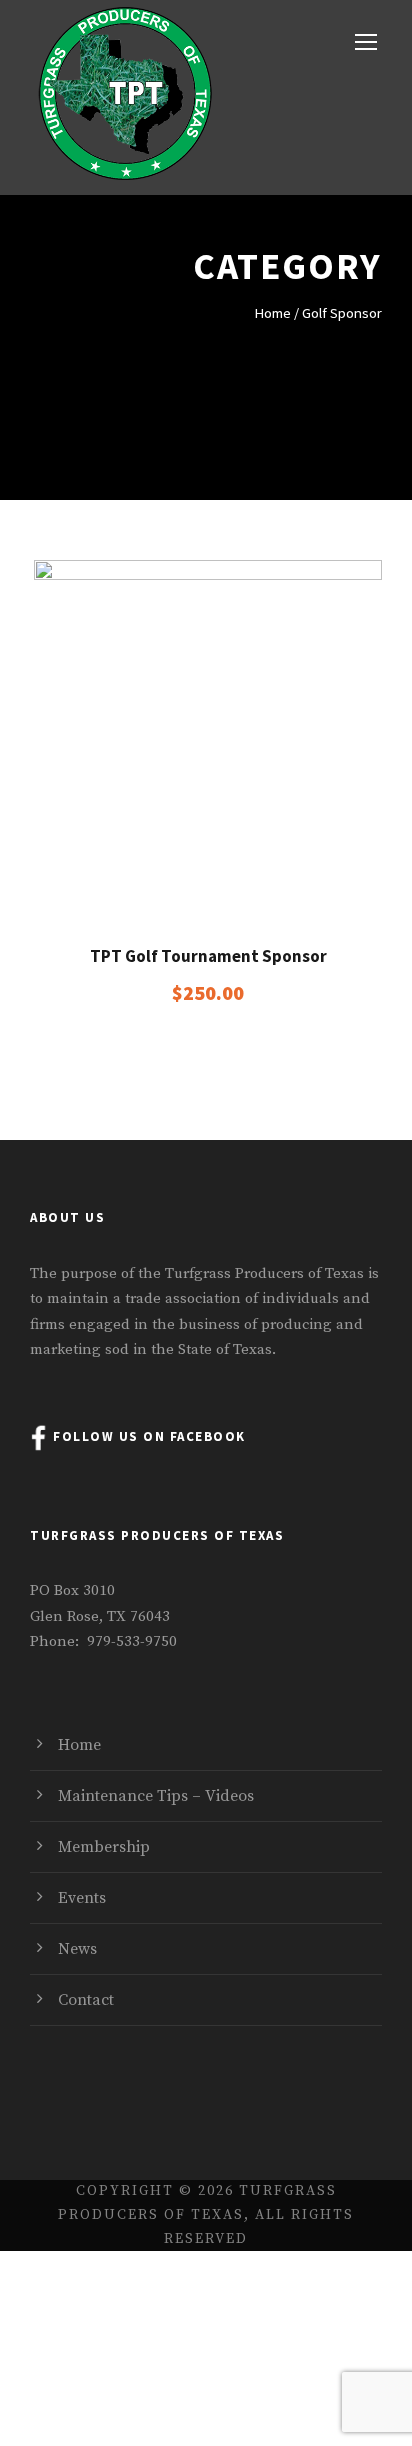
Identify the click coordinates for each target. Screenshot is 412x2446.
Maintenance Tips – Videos (156, 1796)
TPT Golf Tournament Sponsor (208, 956)
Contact (86, 2000)
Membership (104, 1847)
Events (82, 1898)
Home (272, 313)
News (77, 1949)
